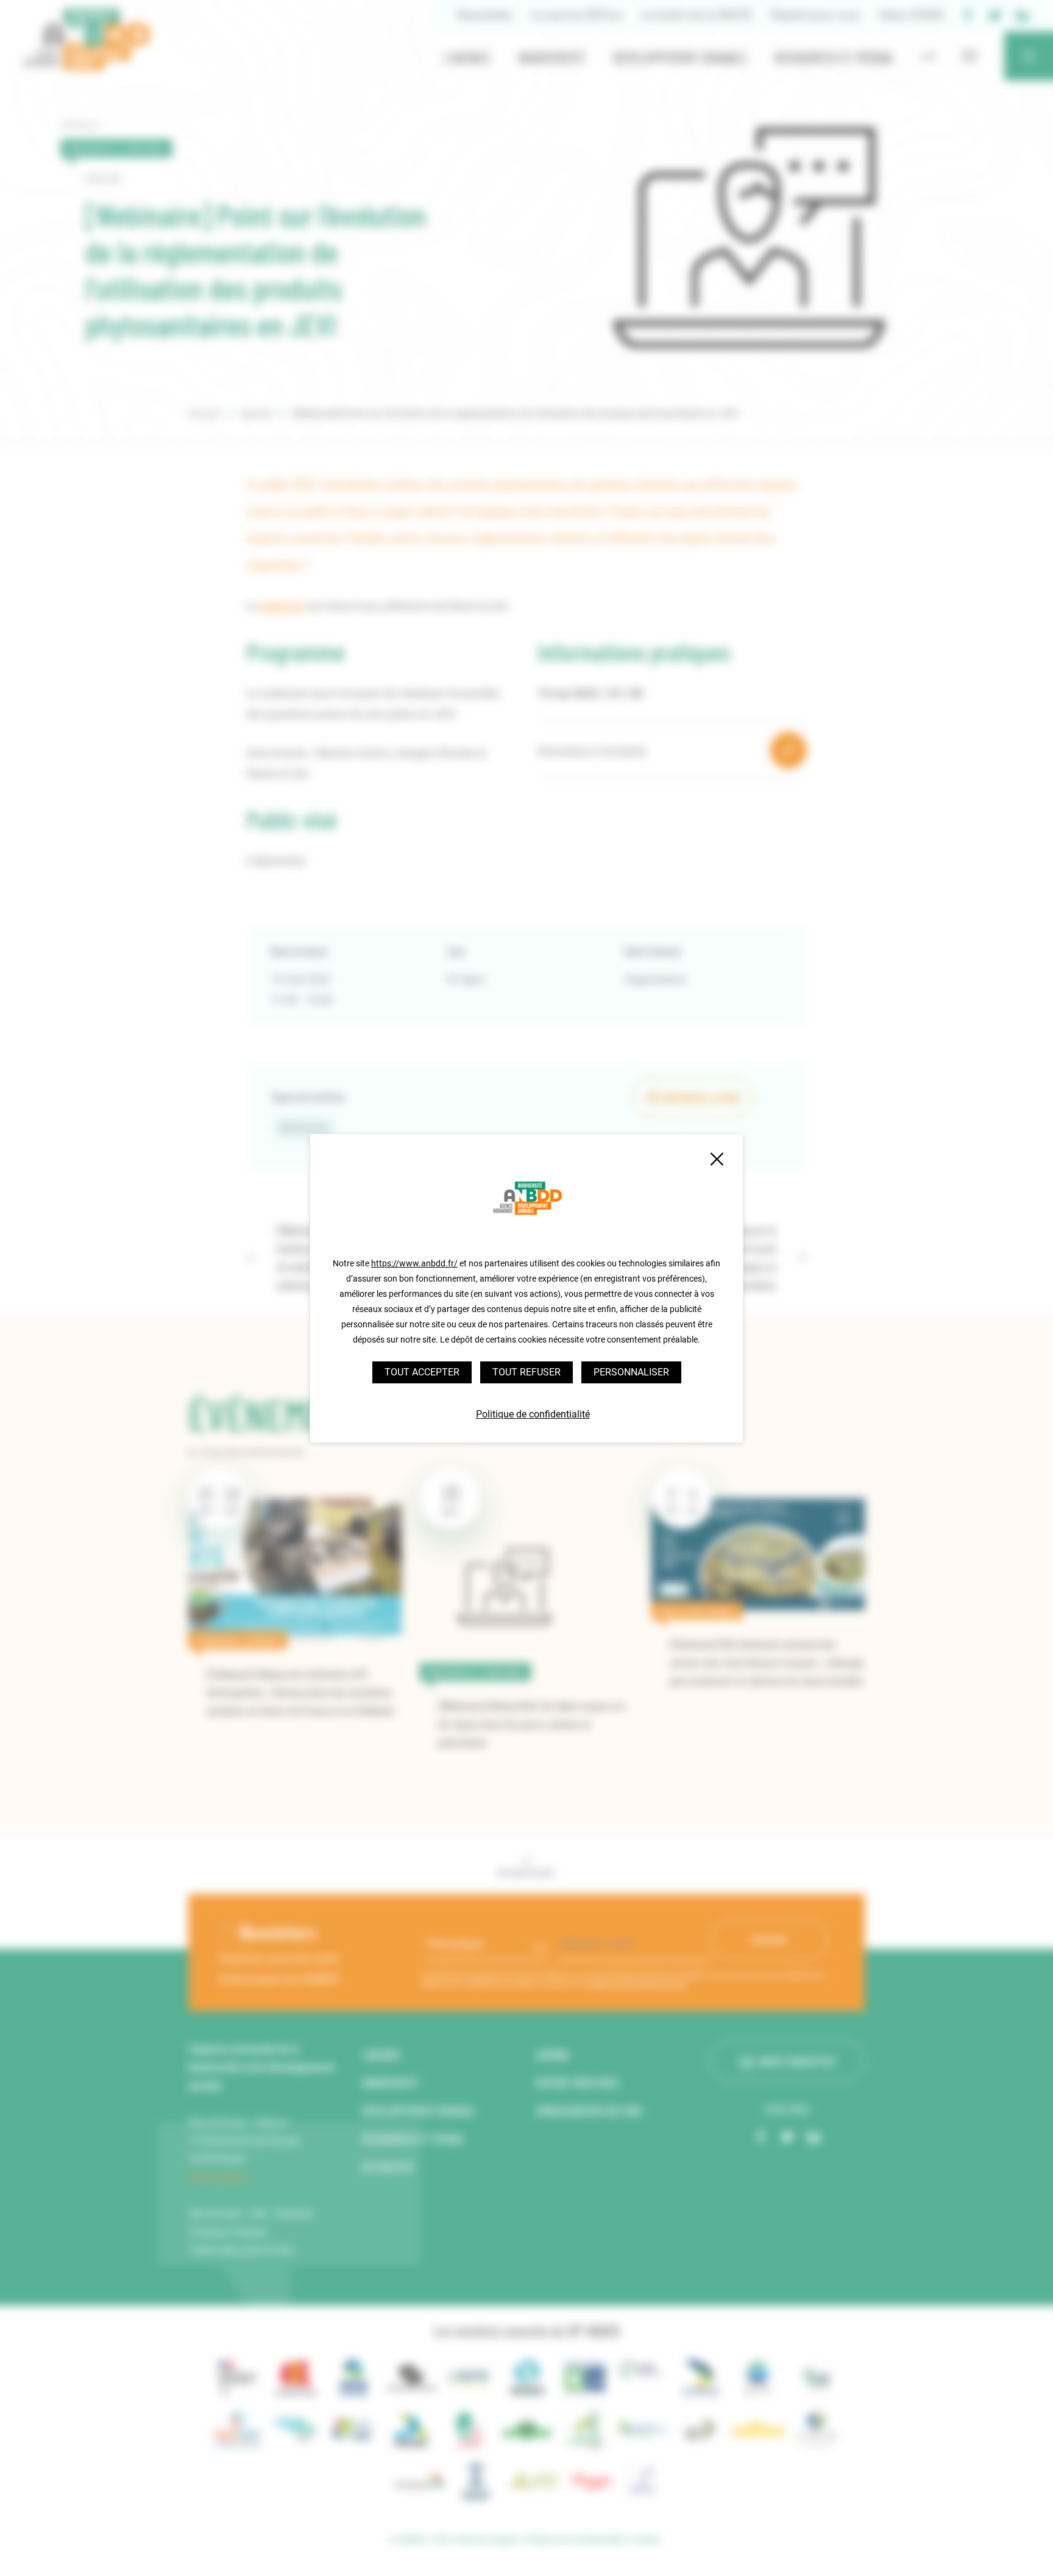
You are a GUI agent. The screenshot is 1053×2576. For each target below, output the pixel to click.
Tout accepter (422, 1372)
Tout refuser (526, 1372)
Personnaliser (631, 1372)
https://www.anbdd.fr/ (414, 1263)
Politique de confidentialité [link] (533, 1414)
